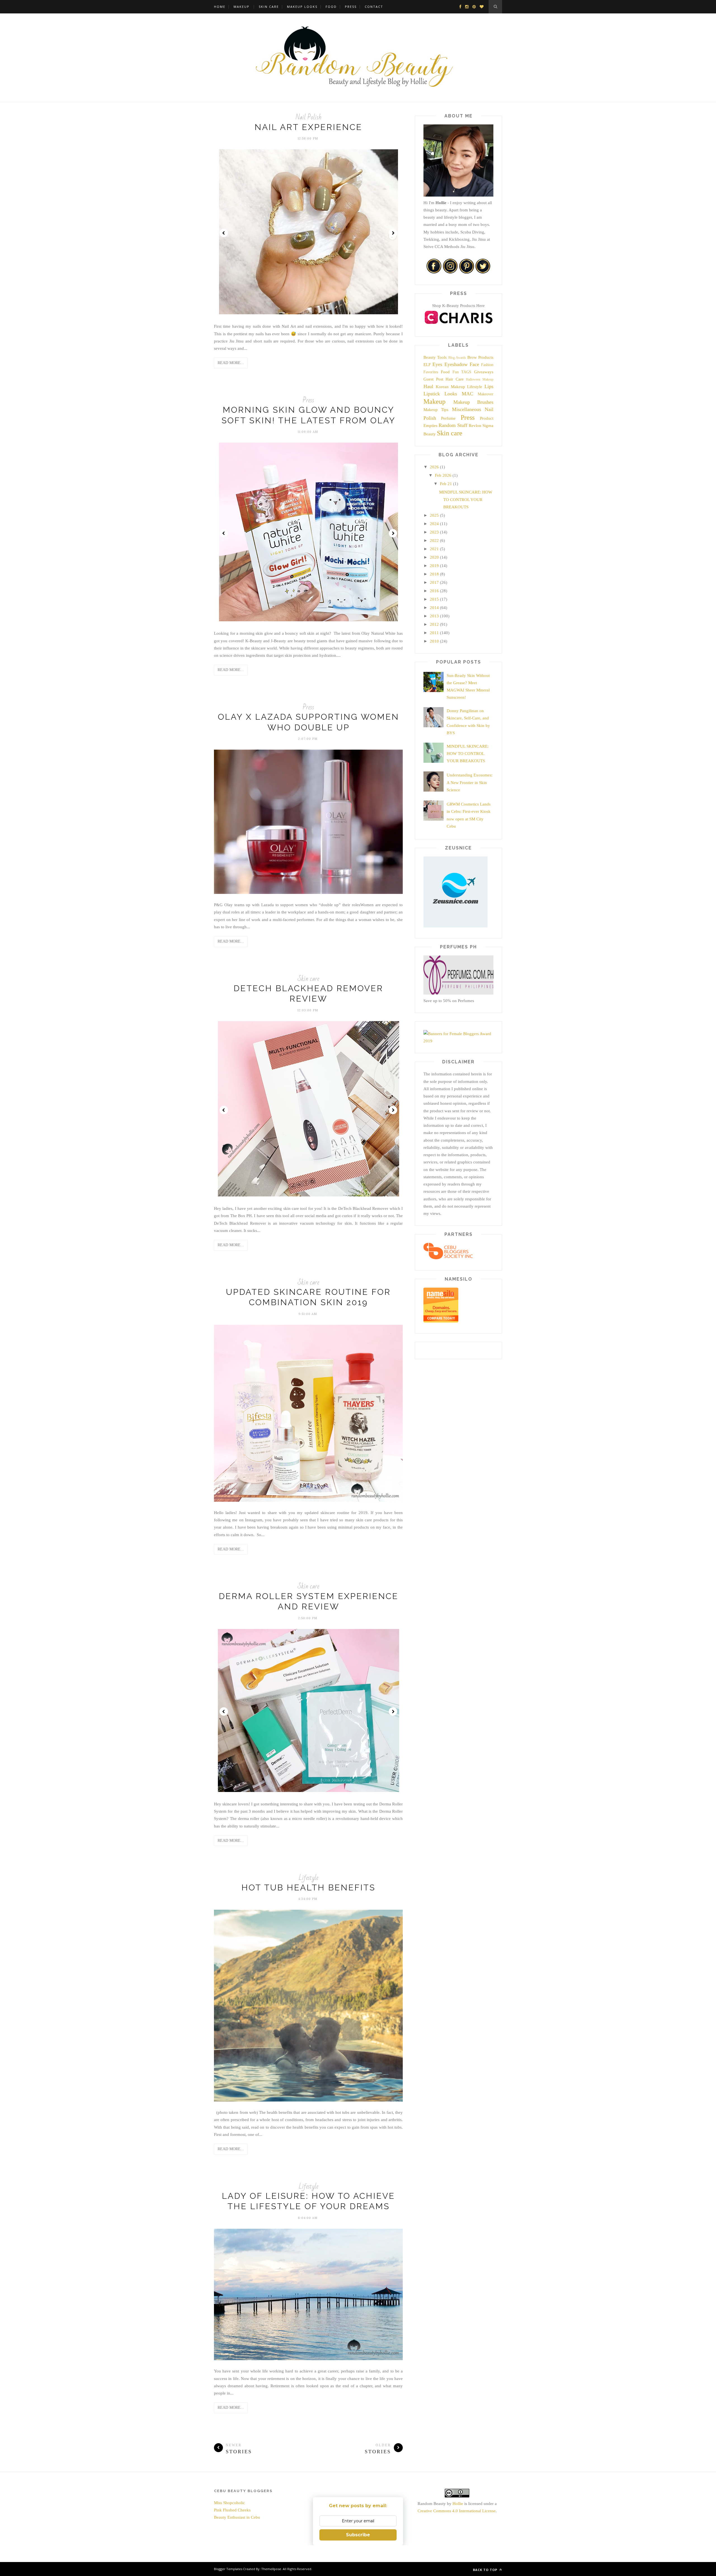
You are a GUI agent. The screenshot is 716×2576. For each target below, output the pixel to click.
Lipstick (432, 394)
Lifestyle (308, 1878)
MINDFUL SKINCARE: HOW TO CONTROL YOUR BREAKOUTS (466, 500)
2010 (434, 641)
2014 (434, 608)
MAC (467, 394)
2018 (434, 574)
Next (393, 233)
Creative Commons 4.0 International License (457, 2511)
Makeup (242, 7)
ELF (427, 365)
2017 (434, 582)
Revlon (475, 426)
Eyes (437, 364)
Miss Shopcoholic (229, 2503)
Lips (489, 386)
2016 (434, 591)
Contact (374, 7)
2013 (434, 616)
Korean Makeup (450, 387)
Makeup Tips (436, 410)
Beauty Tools (435, 357)
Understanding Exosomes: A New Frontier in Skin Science (470, 782)
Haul (428, 386)
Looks (451, 394)
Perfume (448, 418)
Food (331, 7)
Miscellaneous (467, 409)
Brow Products (480, 357)
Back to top (486, 2570)
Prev (224, 233)
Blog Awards (457, 358)
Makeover (486, 394)
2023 (434, 532)
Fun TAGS (462, 372)
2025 (434, 515)
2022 (434, 540)
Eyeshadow (456, 364)
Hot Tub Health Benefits (308, 1887)
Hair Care (455, 379)
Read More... (231, 363)
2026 (434, 467)
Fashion (487, 365)
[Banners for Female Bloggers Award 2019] (458, 1041)
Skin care (308, 979)
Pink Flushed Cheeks (232, 2510)
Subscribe (358, 2535)
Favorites (431, 372)
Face (474, 364)
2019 (434, 566)
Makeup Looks (302, 7)
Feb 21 (446, 484)
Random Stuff (453, 425)
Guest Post (433, 379)
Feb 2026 (443, 475)
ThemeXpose (271, 2569)
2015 (434, 599)
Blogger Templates (228, 2569)
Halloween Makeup (480, 379)
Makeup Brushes (474, 402)
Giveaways (484, 372)
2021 (434, 549)
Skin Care (269, 7)
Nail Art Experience (308, 127)
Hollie (458, 2504)
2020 (434, 557)
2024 (434, 524)
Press (351, 7)
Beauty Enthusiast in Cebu (237, 2517)
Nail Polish (308, 117)
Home (220, 7)
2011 (434, 633)
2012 (434, 624)
